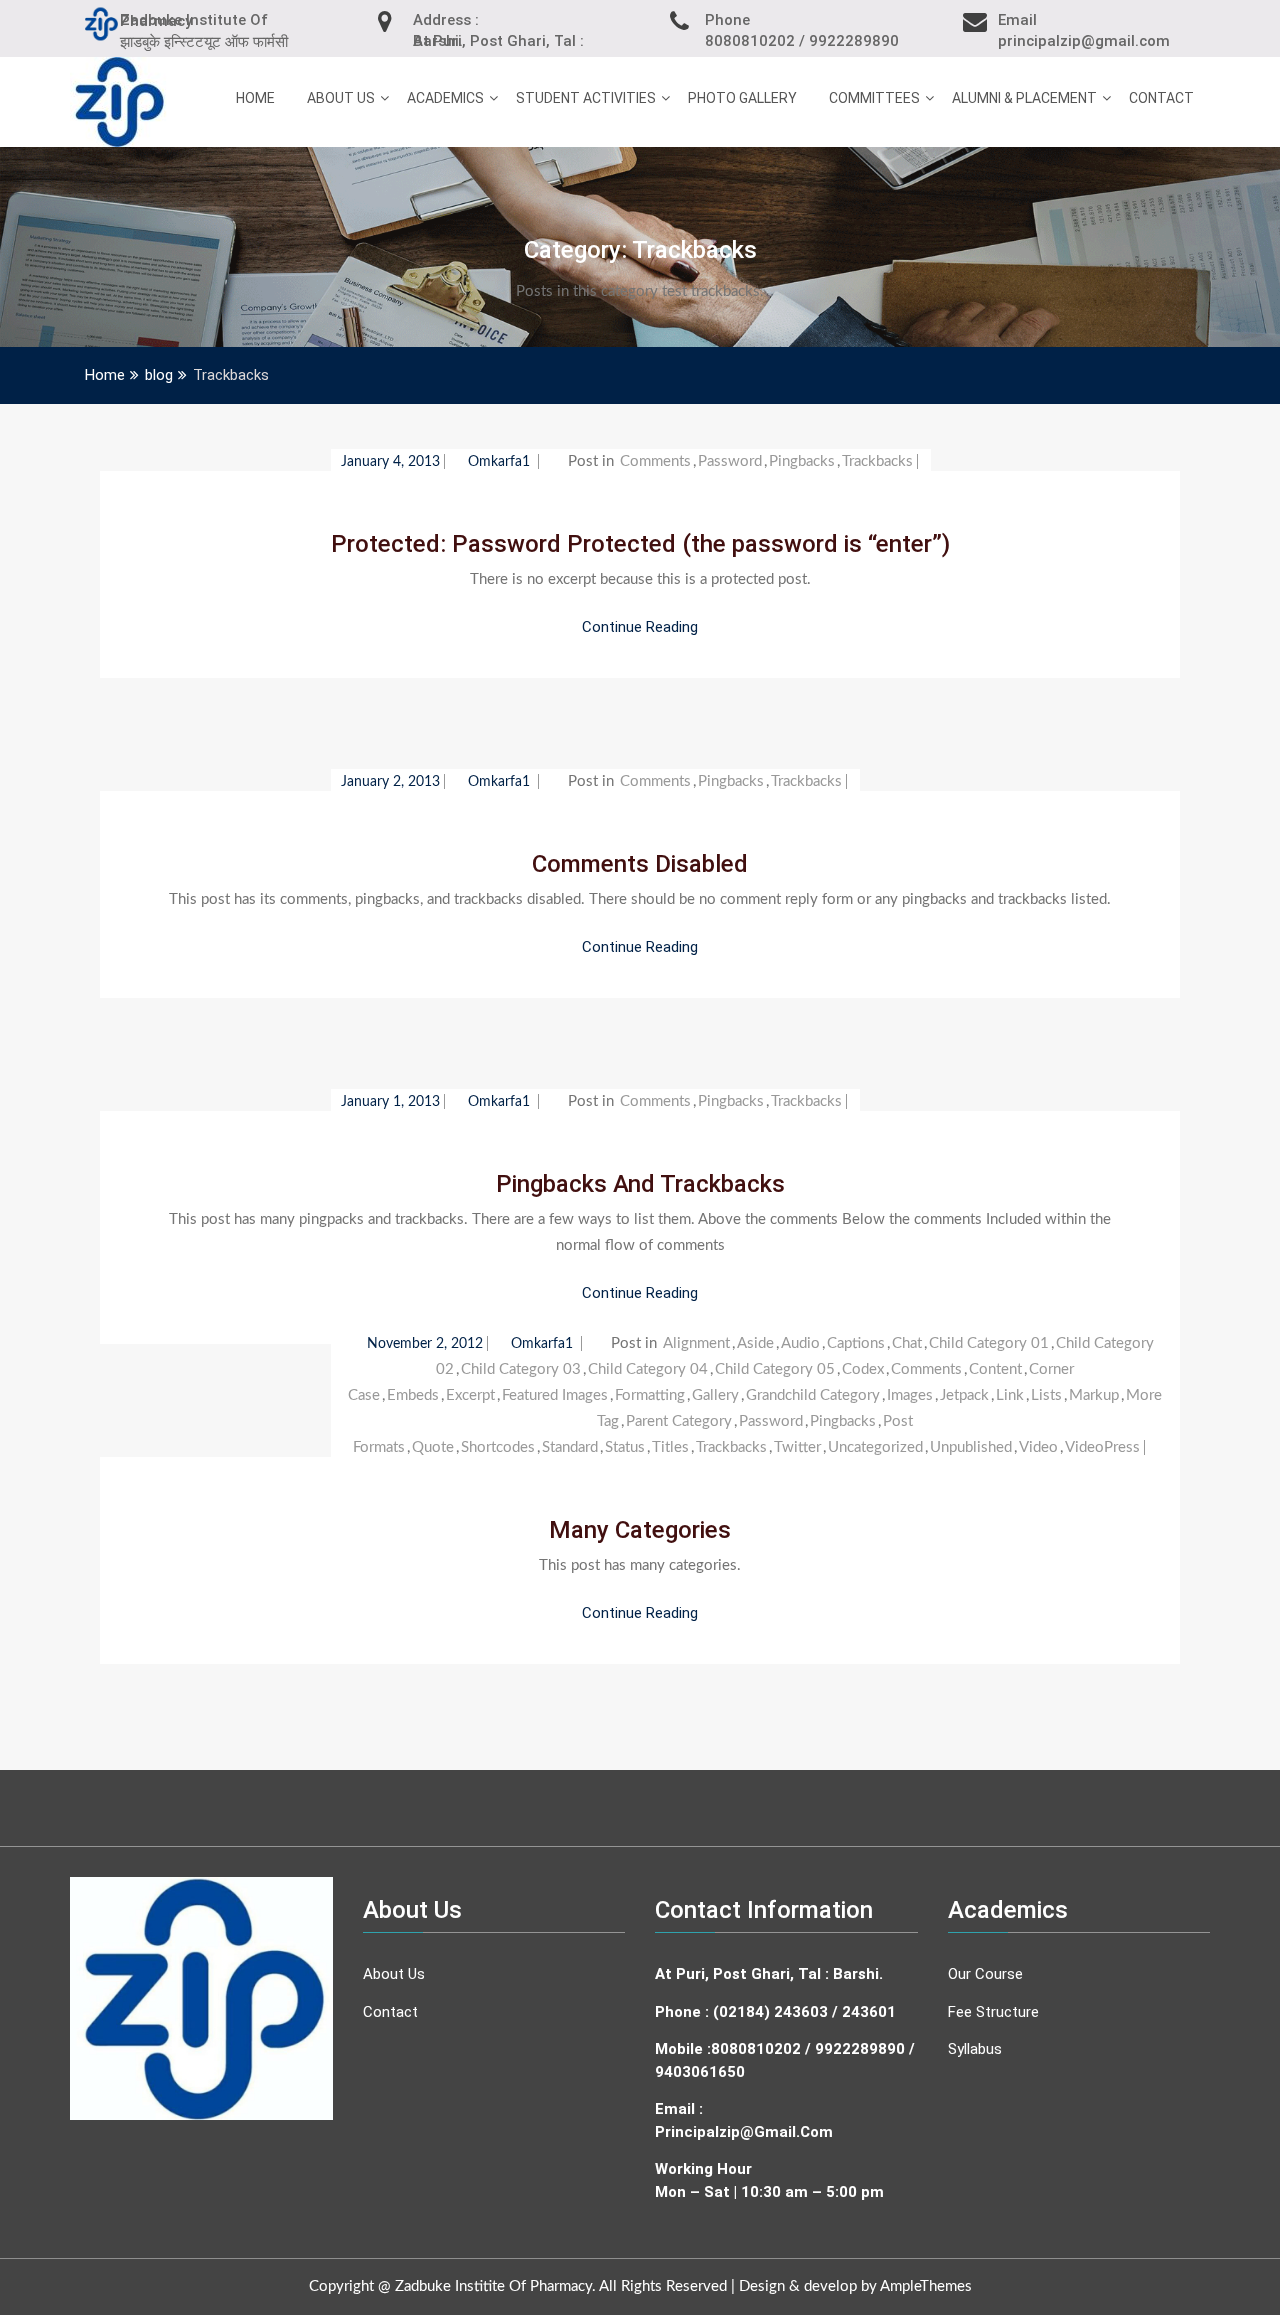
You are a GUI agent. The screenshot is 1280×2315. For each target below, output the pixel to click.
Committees (874, 98)
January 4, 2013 (390, 462)
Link (1010, 1395)
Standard (570, 1447)
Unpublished (971, 1447)
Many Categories (640, 1530)
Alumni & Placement (1024, 98)
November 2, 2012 (425, 1344)
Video (1038, 1447)
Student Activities (586, 98)
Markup (1094, 1395)
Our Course (985, 1974)
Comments (655, 461)
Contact (1161, 98)
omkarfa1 (501, 462)
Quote (433, 1447)
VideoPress (1102, 1447)
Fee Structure (993, 2012)
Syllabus (975, 2049)
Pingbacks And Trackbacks (640, 1184)
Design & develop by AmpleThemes (855, 2286)
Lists (1046, 1395)
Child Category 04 (648, 1369)
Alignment (696, 1343)
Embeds (413, 1395)
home (255, 98)
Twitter (797, 1447)
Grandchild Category (813, 1395)
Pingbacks (802, 461)
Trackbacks (877, 461)
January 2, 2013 (390, 782)
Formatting (650, 1395)
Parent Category (679, 1421)
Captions (856, 1343)
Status (625, 1447)
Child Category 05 (775, 1369)
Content (995, 1369)
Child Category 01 (989, 1343)
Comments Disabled (640, 864)
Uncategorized (875, 1447)
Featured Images (555, 1395)
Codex (863, 1369)
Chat (907, 1343)
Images (910, 1395)
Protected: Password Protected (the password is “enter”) (640, 544)
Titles (670, 1447)
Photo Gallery (742, 98)
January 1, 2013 (390, 1102)
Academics (445, 98)
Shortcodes (498, 1447)
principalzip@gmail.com (744, 2132)
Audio (800, 1343)
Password (730, 461)
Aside (755, 1343)
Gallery (715, 1395)
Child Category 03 (521, 1369)
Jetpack (964, 1395)
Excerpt (470, 1395)
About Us (341, 98)
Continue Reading (640, 627)
